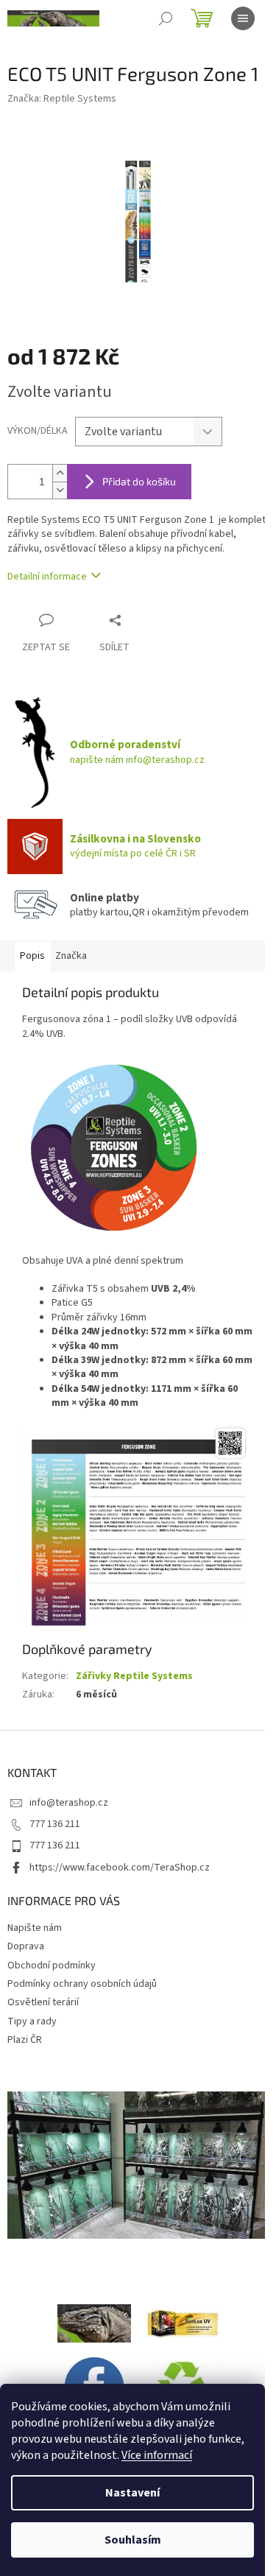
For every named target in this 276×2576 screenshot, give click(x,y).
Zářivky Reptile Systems (134, 1676)
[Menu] (243, 18)
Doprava (26, 1946)
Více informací (157, 2455)
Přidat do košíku (139, 481)
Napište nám (35, 1928)
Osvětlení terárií (43, 2002)
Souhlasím (133, 2540)
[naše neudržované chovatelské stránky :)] (94, 2323)
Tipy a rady (32, 2021)
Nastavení (132, 2493)
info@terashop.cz (69, 1803)
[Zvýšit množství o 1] (60, 473)
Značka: (62, 99)
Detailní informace (47, 577)
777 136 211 (55, 1824)
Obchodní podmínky (52, 1966)
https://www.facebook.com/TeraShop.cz (120, 1868)
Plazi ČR (25, 2040)
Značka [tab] (71, 956)
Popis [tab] (32, 956)
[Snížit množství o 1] (60, 490)
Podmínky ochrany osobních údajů (82, 1984)
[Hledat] (166, 18)
